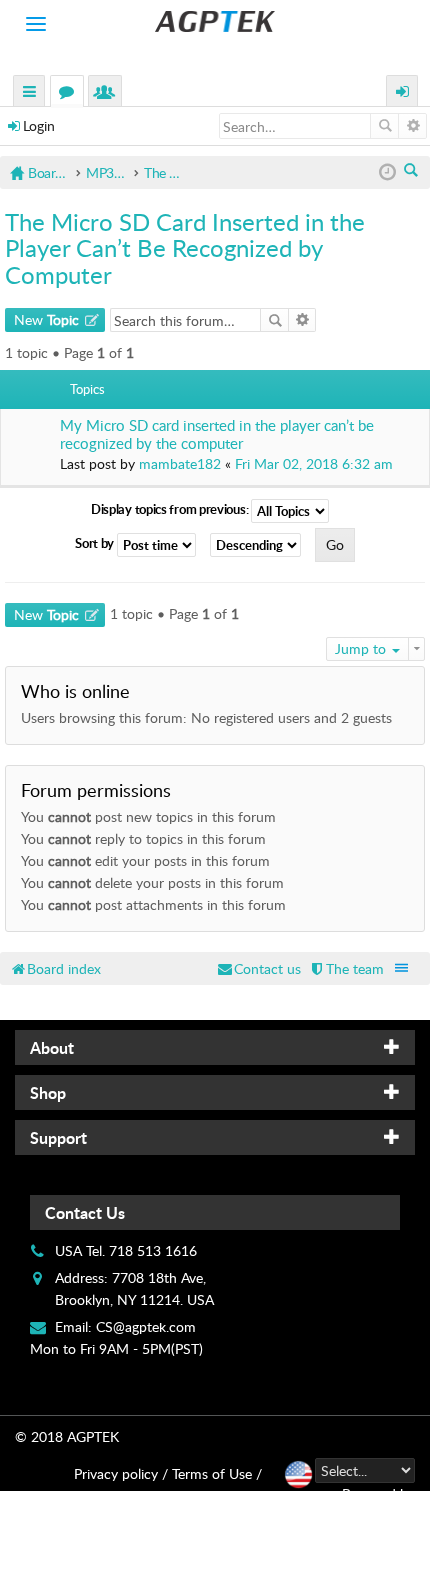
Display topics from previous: (171, 509)
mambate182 (180, 463)
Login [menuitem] (403, 93)
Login (39, 125)
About (52, 1047)
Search (384, 126)
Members (109, 93)
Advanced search (412, 126)
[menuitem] (346, 968)
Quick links (30, 93)
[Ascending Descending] (260, 544)
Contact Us (85, 1212)
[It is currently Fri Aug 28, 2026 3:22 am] (387, 172)
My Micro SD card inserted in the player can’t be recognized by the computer (217, 434)
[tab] (215, 1047)
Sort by (96, 543)
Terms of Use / (217, 1473)
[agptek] (215, 21)
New (46, 319)
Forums (71, 93)
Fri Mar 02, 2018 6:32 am (314, 463)
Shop (48, 1092)
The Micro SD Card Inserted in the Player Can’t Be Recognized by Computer (185, 248)
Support (58, 1137)
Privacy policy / (121, 1473)
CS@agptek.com (146, 1326)
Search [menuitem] (412, 172)
